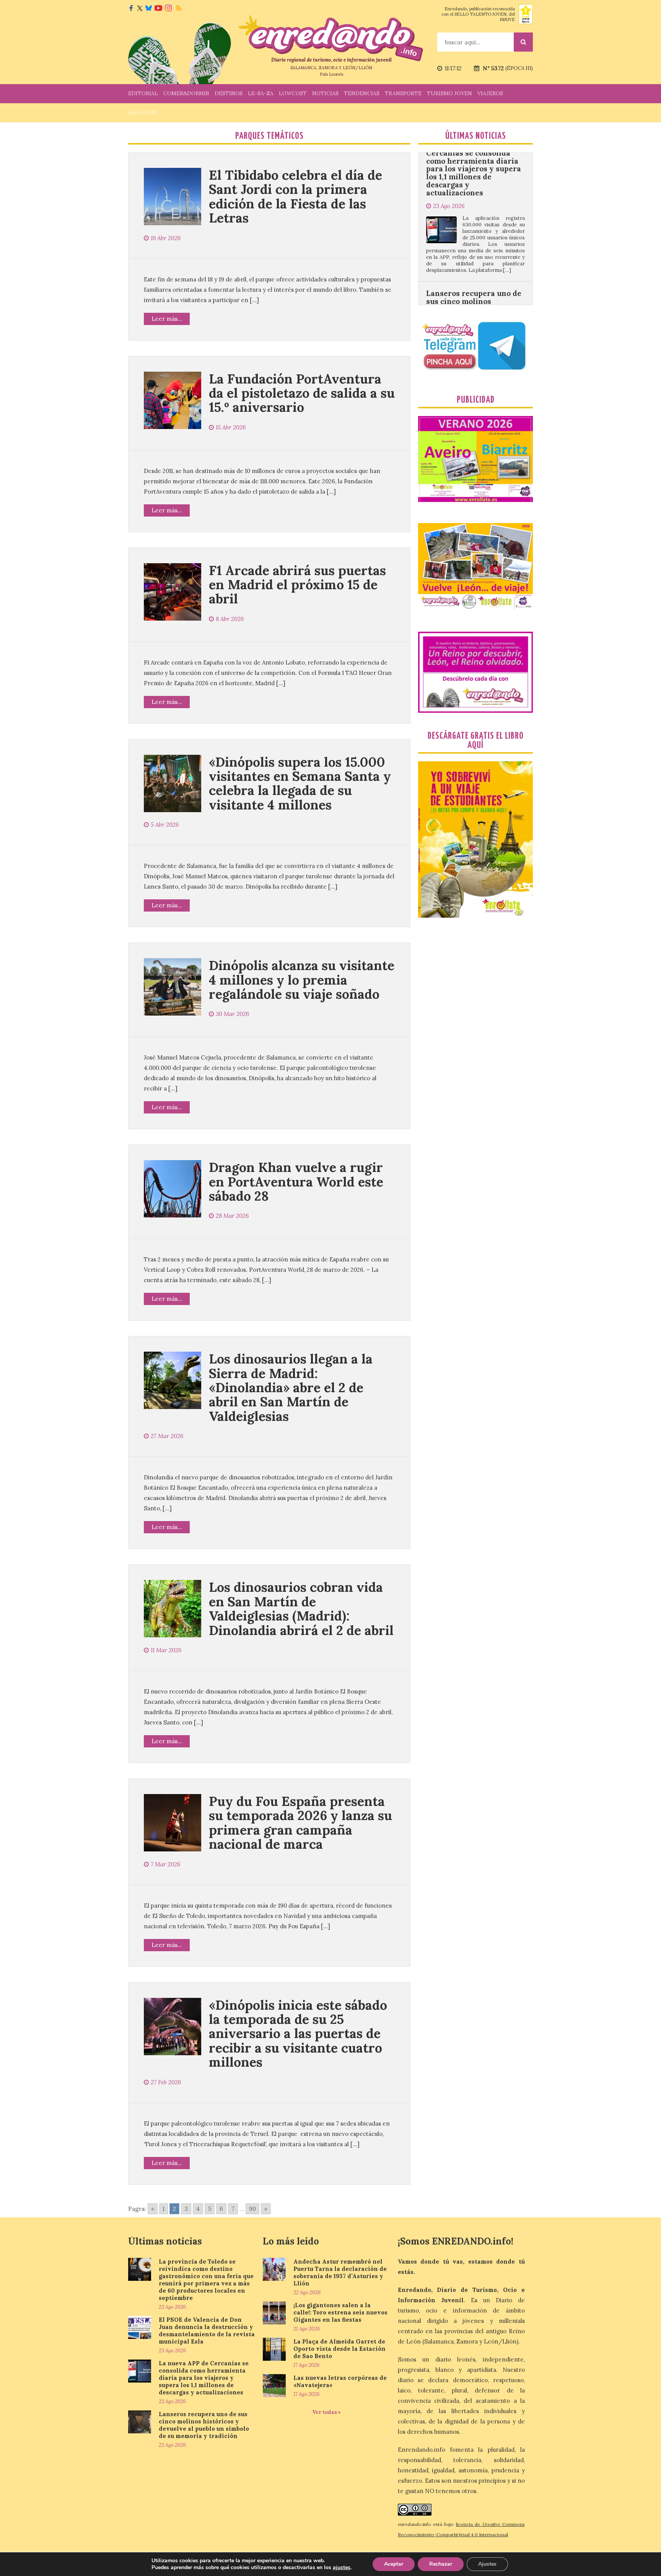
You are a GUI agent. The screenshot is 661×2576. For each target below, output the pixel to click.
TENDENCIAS (362, 93)
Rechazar (441, 2564)
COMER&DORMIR (186, 93)
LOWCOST (293, 93)
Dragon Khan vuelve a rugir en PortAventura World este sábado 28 (296, 1182)
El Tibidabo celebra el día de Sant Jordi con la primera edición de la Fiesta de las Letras (295, 196)
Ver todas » (326, 2412)
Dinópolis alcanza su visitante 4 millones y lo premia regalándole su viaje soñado (302, 980)
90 (252, 2209)
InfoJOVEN (142, 112)
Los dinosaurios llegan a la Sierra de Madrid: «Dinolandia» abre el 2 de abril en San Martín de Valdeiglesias (291, 1387)
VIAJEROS (490, 93)
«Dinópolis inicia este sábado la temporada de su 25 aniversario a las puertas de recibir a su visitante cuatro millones (298, 2034)
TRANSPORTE (403, 93)
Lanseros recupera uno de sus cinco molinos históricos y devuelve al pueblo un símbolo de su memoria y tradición (474, 226)
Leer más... (167, 319)
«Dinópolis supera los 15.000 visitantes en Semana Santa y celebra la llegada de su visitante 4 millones (300, 783)
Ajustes (487, 2564)
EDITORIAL (143, 93)
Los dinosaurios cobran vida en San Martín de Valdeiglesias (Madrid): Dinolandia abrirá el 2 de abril (301, 1608)
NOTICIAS (325, 93)
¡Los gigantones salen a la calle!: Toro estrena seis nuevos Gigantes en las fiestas (340, 2312)
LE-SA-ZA (261, 93)
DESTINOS (229, 93)
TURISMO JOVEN (449, 93)
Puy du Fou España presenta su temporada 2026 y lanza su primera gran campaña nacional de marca (300, 1823)
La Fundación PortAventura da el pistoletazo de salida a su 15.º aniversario (302, 393)
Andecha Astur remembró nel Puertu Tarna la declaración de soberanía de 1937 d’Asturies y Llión (340, 2272)
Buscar (523, 42)
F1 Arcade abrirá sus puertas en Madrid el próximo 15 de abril (297, 585)
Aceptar (394, 2564)
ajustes (342, 2568)
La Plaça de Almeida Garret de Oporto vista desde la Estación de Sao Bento (339, 2349)
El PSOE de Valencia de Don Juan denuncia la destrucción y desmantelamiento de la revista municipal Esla (207, 2331)
